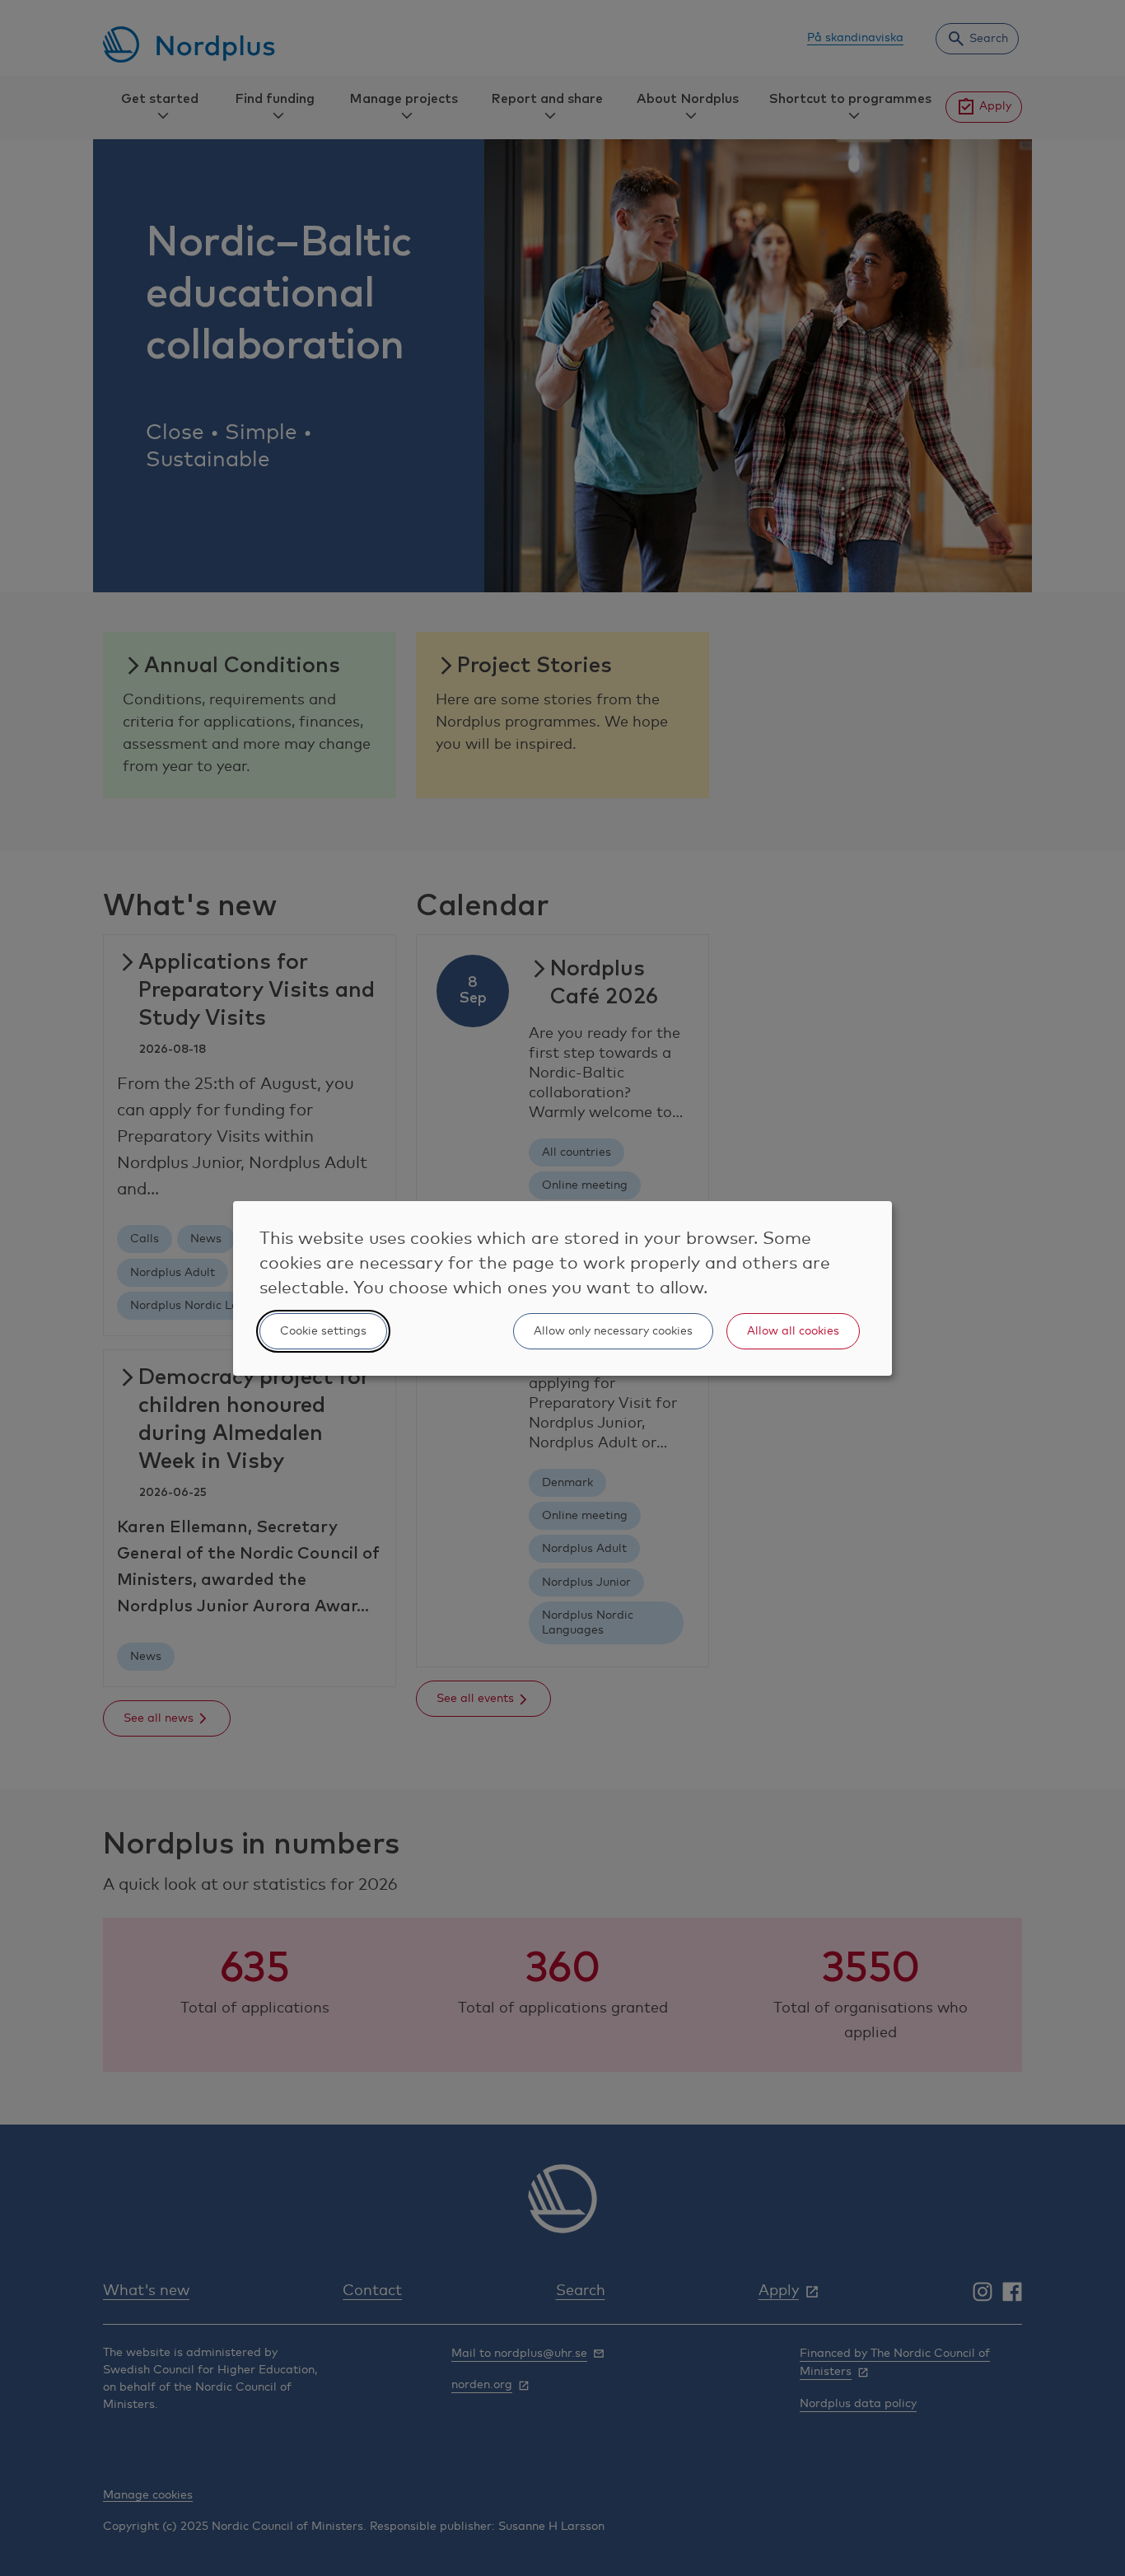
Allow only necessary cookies (613, 1331)
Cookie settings (323, 1331)
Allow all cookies (793, 1331)
